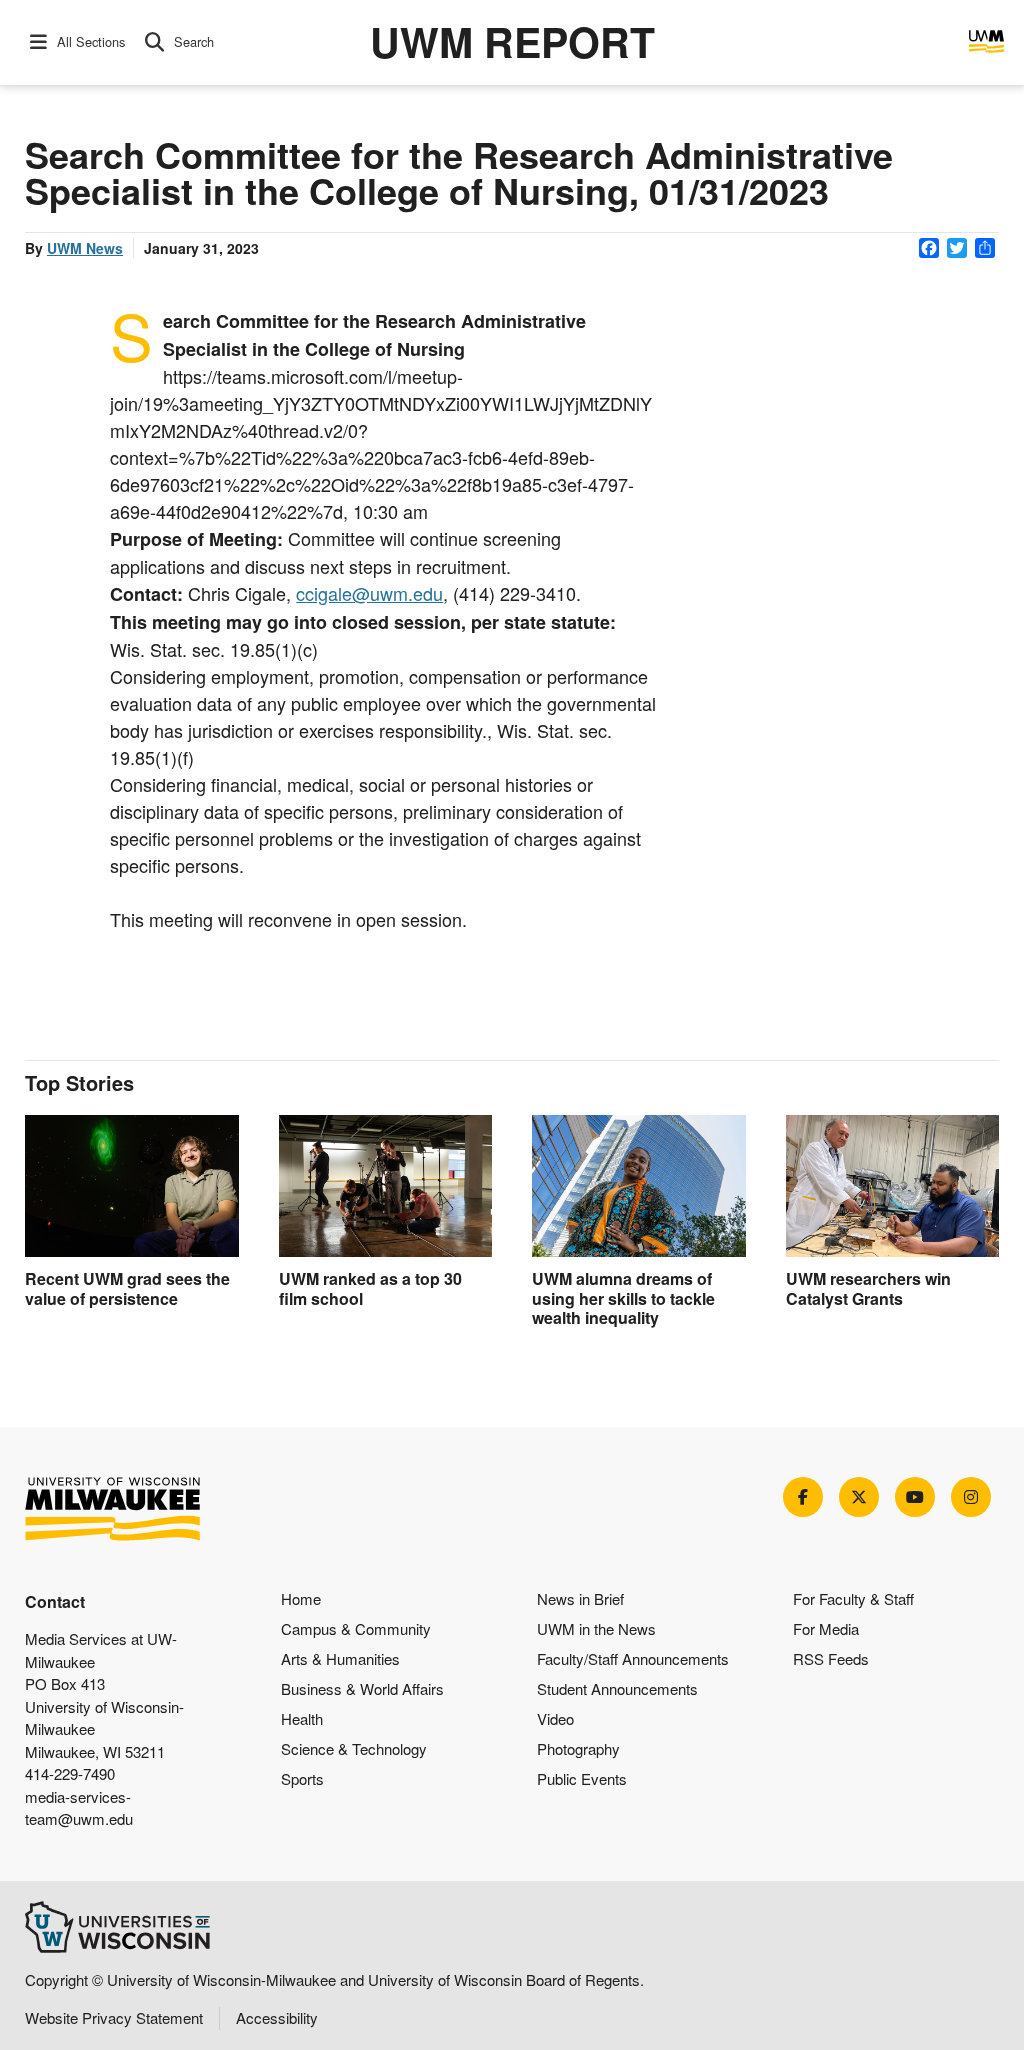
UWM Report (512, 41)
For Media (826, 1628)
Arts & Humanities (340, 1658)
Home (301, 1598)
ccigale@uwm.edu (369, 593)
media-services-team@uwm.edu (79, 1808)
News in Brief (580, 1598)
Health (302, 1718)
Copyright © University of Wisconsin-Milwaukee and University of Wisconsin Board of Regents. (334, 1979)
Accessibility (277, 2017)
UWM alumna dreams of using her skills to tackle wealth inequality (623, 1297)
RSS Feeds (831, 1658)
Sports (302, 1778)
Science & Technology (354, 1748)
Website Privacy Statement (114, 2017)
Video (555, 1718)
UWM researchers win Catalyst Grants (868, 1288)
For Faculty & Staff (853, 1598)
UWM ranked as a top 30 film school (370, 1288)
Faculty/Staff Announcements (633, 1658)
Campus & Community (356, 1628)
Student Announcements (617, 1688)
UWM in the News (596, 1628)
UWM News (85, 248)
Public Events (582, 1778)
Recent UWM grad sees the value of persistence (127, 1288)
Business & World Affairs (362, 1688)
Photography (578, 1748)
